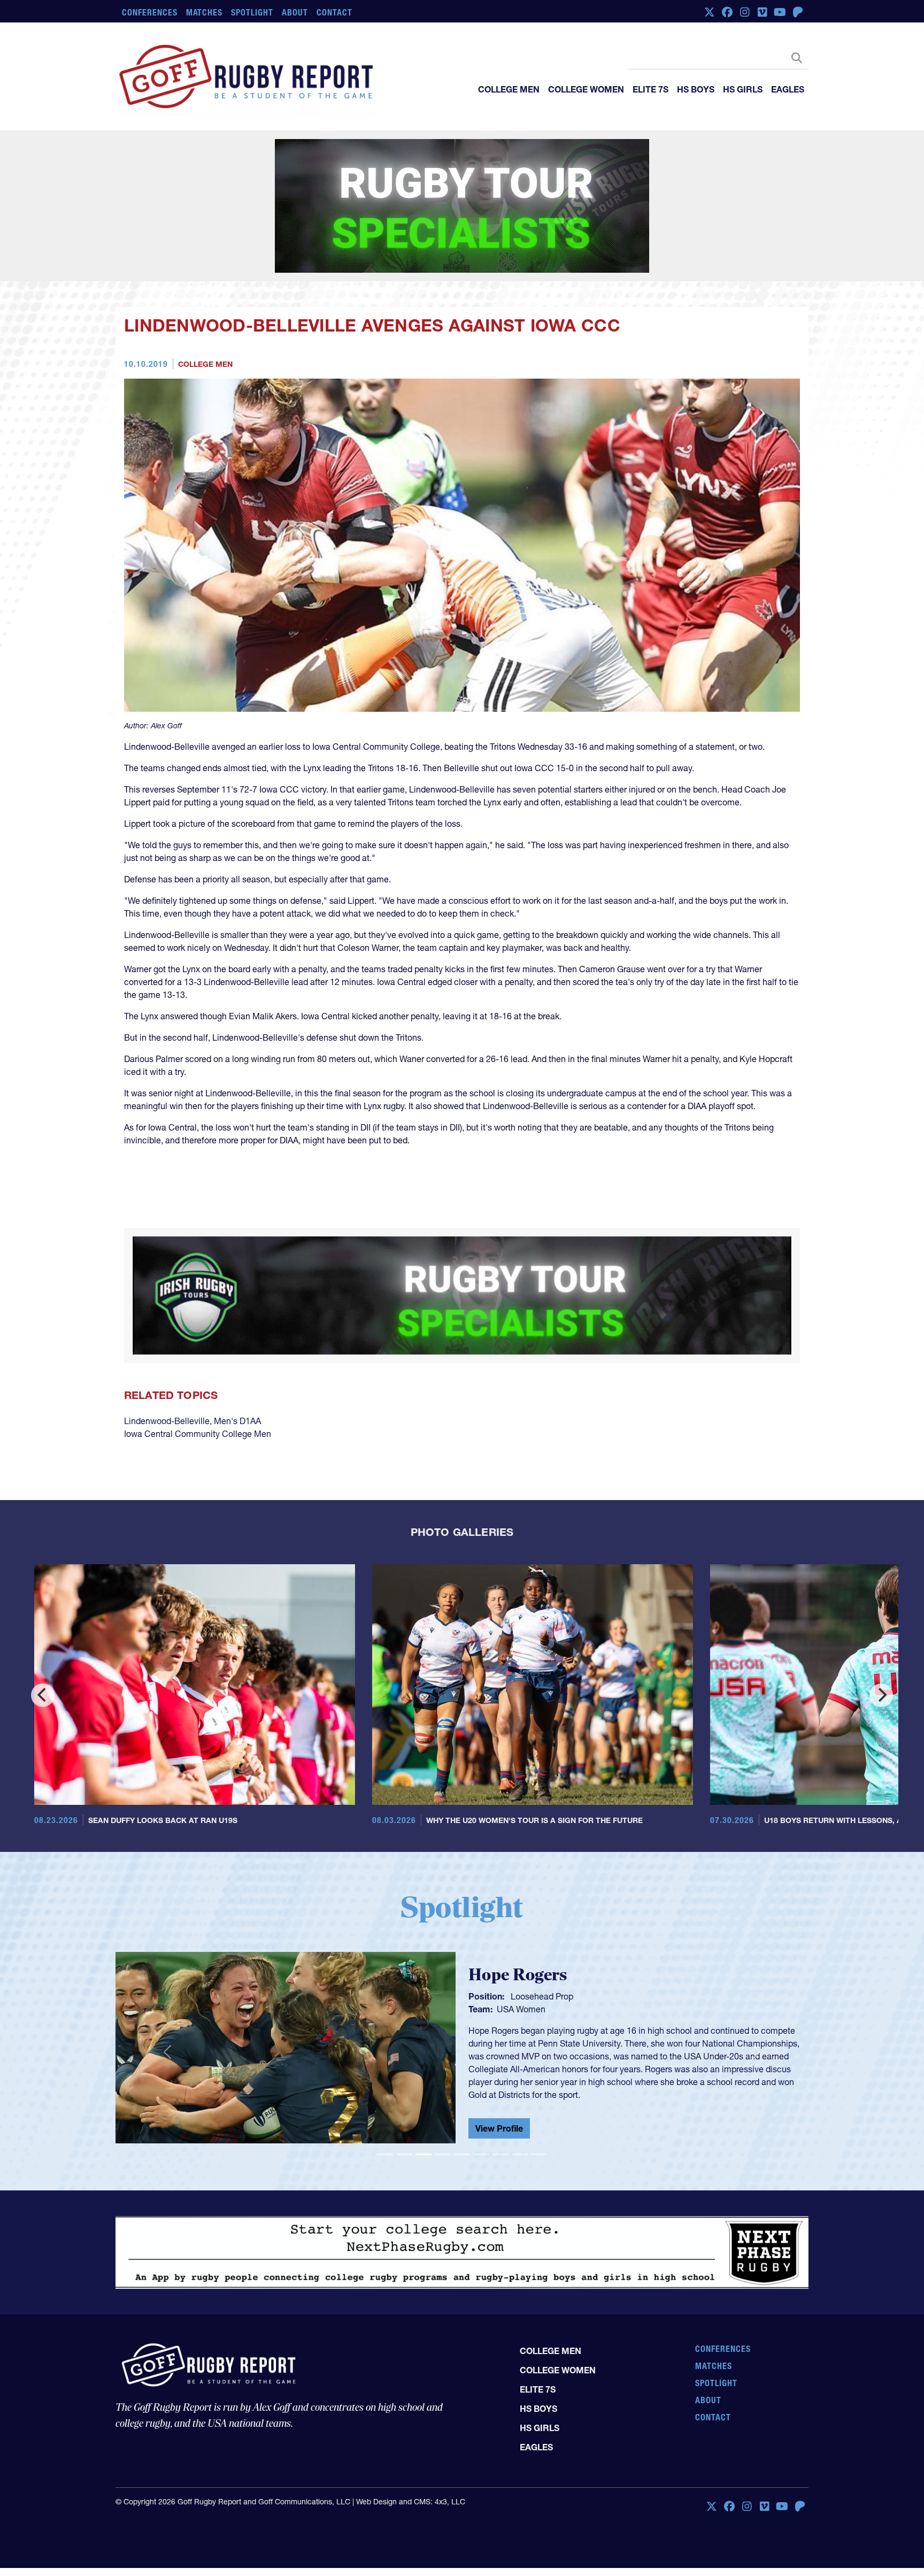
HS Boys (696, 89)
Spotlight (252, 12)
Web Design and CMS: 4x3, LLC (411, 2469)
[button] (167, 1999)
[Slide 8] (520, 2101)
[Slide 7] (500, 2101)
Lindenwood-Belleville (167, 1368)
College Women (586, 89)
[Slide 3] (423, 2101)
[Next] (881, 1642)
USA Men (515, 1965)
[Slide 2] (404, 2101)
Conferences (150, 12)
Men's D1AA (237, 1368)
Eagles (788, 89)
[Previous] (43, 1642)
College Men (509, 89)
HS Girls (743, 89)
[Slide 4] (443, 2101)
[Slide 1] (385, 2101)
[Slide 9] (539, 2101)
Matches (205, 12)
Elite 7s (650, 89)
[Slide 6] (481, 2101)
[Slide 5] (462, 2101)
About (295, 12)
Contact (334, 12)
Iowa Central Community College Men (198, 1381)
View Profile (499, 2067)
